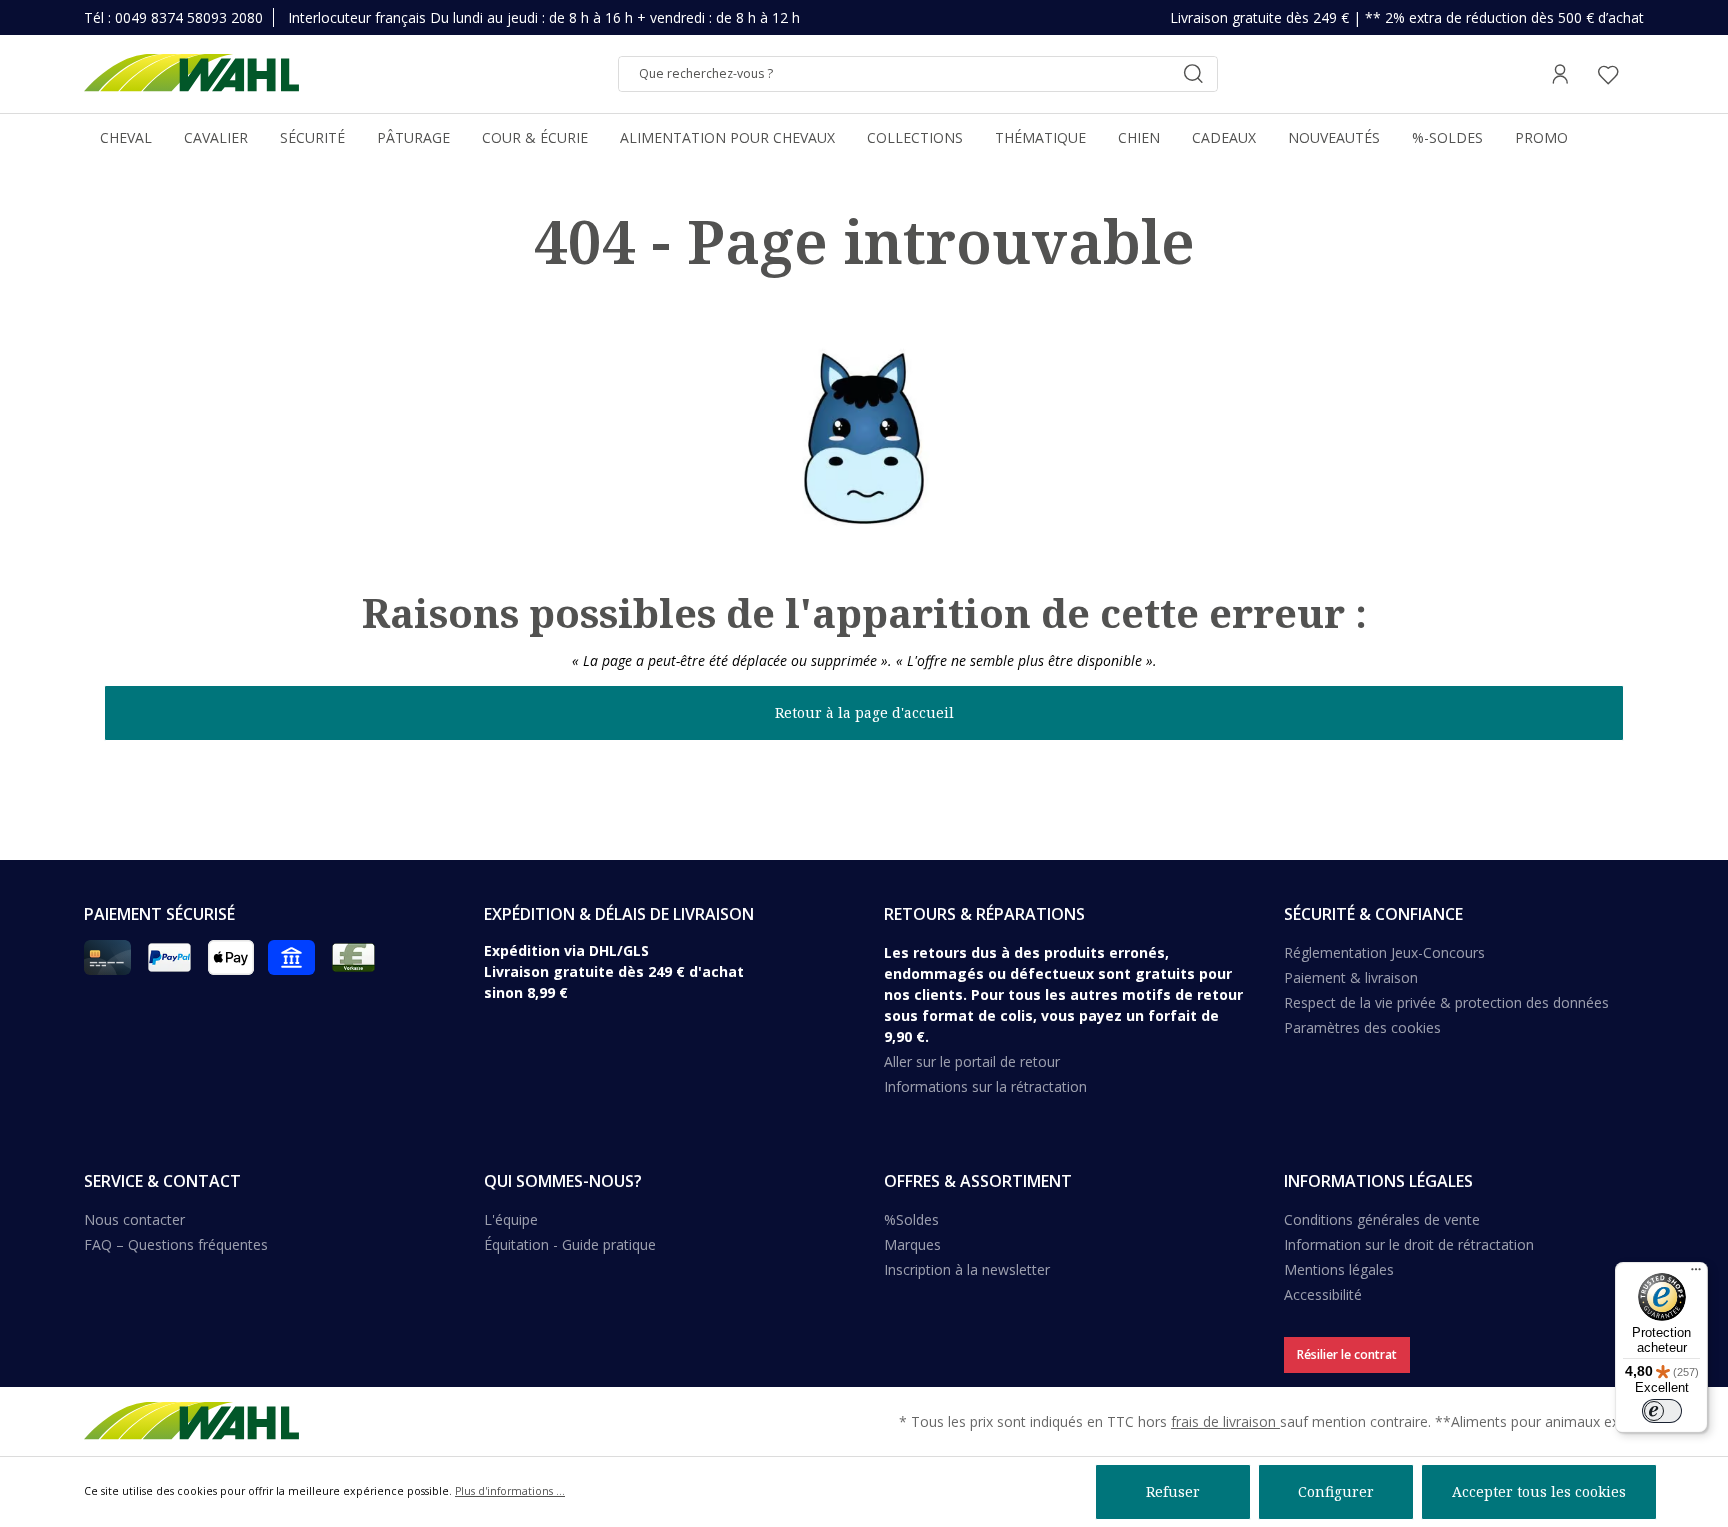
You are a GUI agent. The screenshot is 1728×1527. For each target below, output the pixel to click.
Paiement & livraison (1351, 977)
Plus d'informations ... (510, 1491)
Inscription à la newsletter (967, 1269)
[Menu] (1696, 1274)
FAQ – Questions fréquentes (176, 1244)
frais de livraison (1225, 1421)
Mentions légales (1339, 1269)
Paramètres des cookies (1362, 1027)
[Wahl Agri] (191, 74)
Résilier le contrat (1347, 1354)
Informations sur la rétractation (985, 1086)
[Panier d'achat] (1638, 74)
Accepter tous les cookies (1539, 1491)
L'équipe (511, 1219)
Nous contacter (134, 1219)
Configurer (1336, 1491)
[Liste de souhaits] (1608, 74)
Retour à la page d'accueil (864, 712)
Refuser (1173, 1491)
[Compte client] (1560, 74)
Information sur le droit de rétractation (1409, 1244)
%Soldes (911, 1219)
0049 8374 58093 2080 (189, 17)
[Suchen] (1193, 74)
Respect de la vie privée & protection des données (1446, 1002)
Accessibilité (1323, 1294)
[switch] (1662, 1411)
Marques (912, 1244)
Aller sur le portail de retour (972, 1061)
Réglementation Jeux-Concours (1384, 952)
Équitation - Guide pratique (570, 1244)
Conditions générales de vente (1382, 1219)
